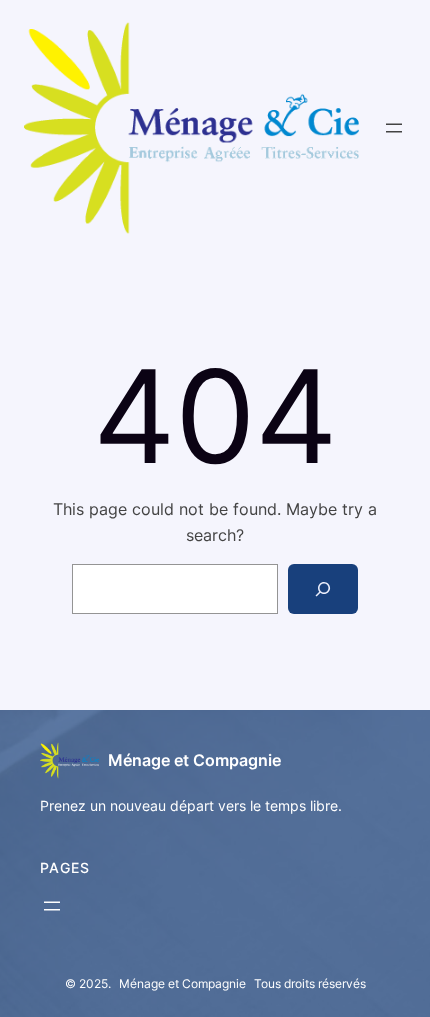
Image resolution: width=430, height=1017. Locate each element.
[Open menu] (394, 128)
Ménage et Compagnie (194, 760)
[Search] (323, 588)
